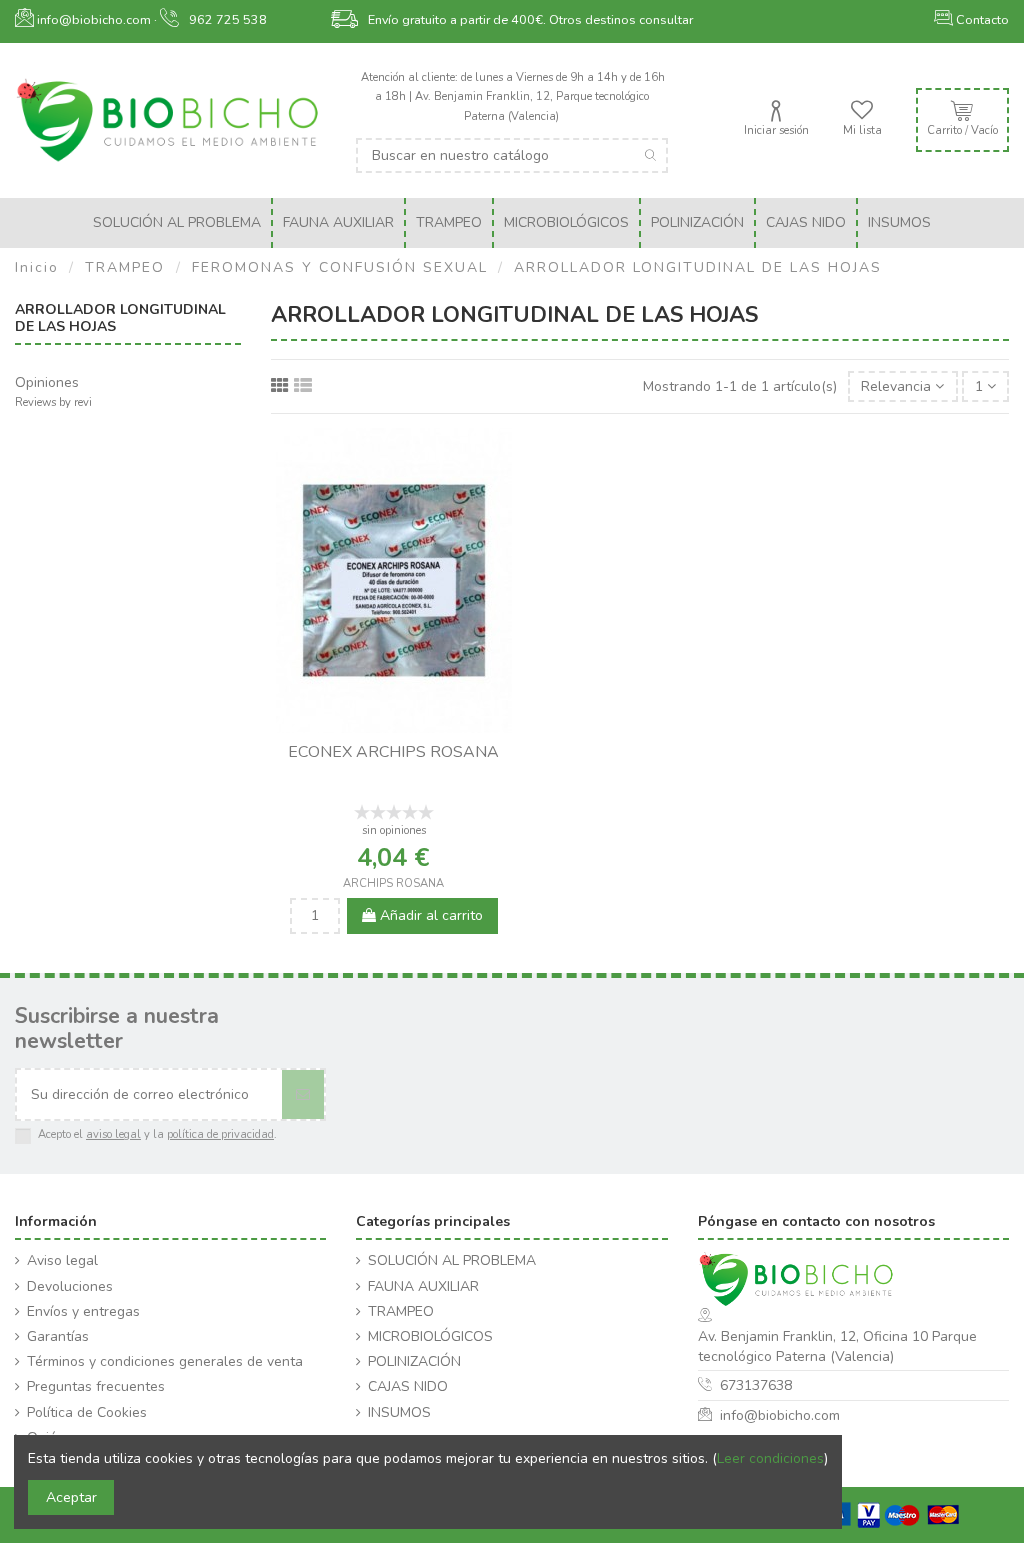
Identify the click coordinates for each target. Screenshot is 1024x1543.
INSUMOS (399, 1412)
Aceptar (71, 1497)
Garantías (58, 1336)
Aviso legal (62, 1260)
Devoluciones (70, 1286)
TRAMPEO (401, 1311)
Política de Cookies (87, 1412)
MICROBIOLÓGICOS (430, 1336)
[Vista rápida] (408, 726)
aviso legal (113, 1134)
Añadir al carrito (429, 915)
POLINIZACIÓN (414, 1361)
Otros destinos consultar (621, 19)
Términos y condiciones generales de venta (165, 1361)
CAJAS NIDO (408, 1386)
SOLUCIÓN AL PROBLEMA (452, 1260)
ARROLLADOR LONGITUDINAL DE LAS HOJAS (120, 318)
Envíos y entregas (83, 1311)
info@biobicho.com (780, 1415)
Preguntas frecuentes (96, 1386)
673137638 (756, 1385)
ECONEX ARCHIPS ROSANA (393, 752)
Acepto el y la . (157, 1134)
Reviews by (53, 402)
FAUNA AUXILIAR (423, 1286)
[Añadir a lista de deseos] (380, 726)
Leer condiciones (770, 1458)
